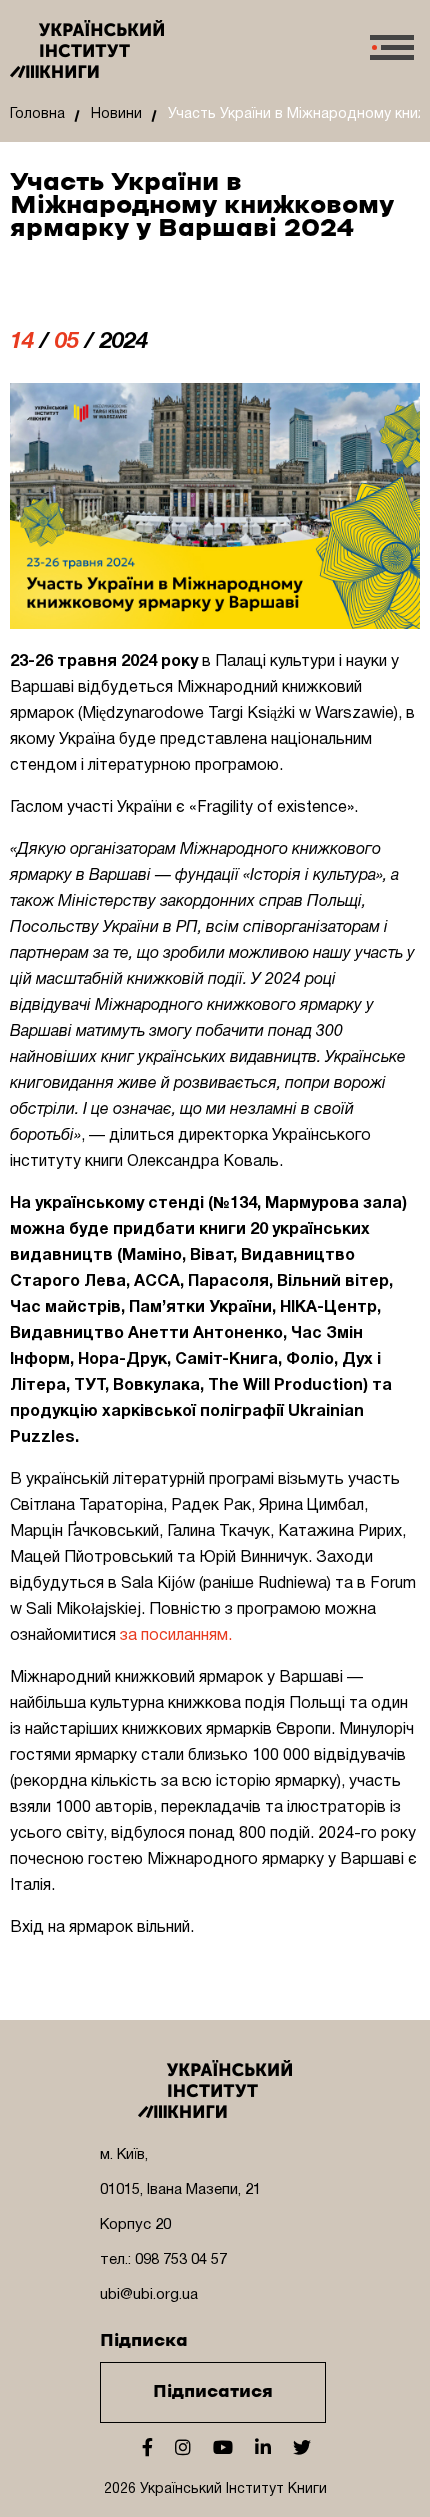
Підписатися (213, 2392)
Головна (37, 114)
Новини (116, 114)
